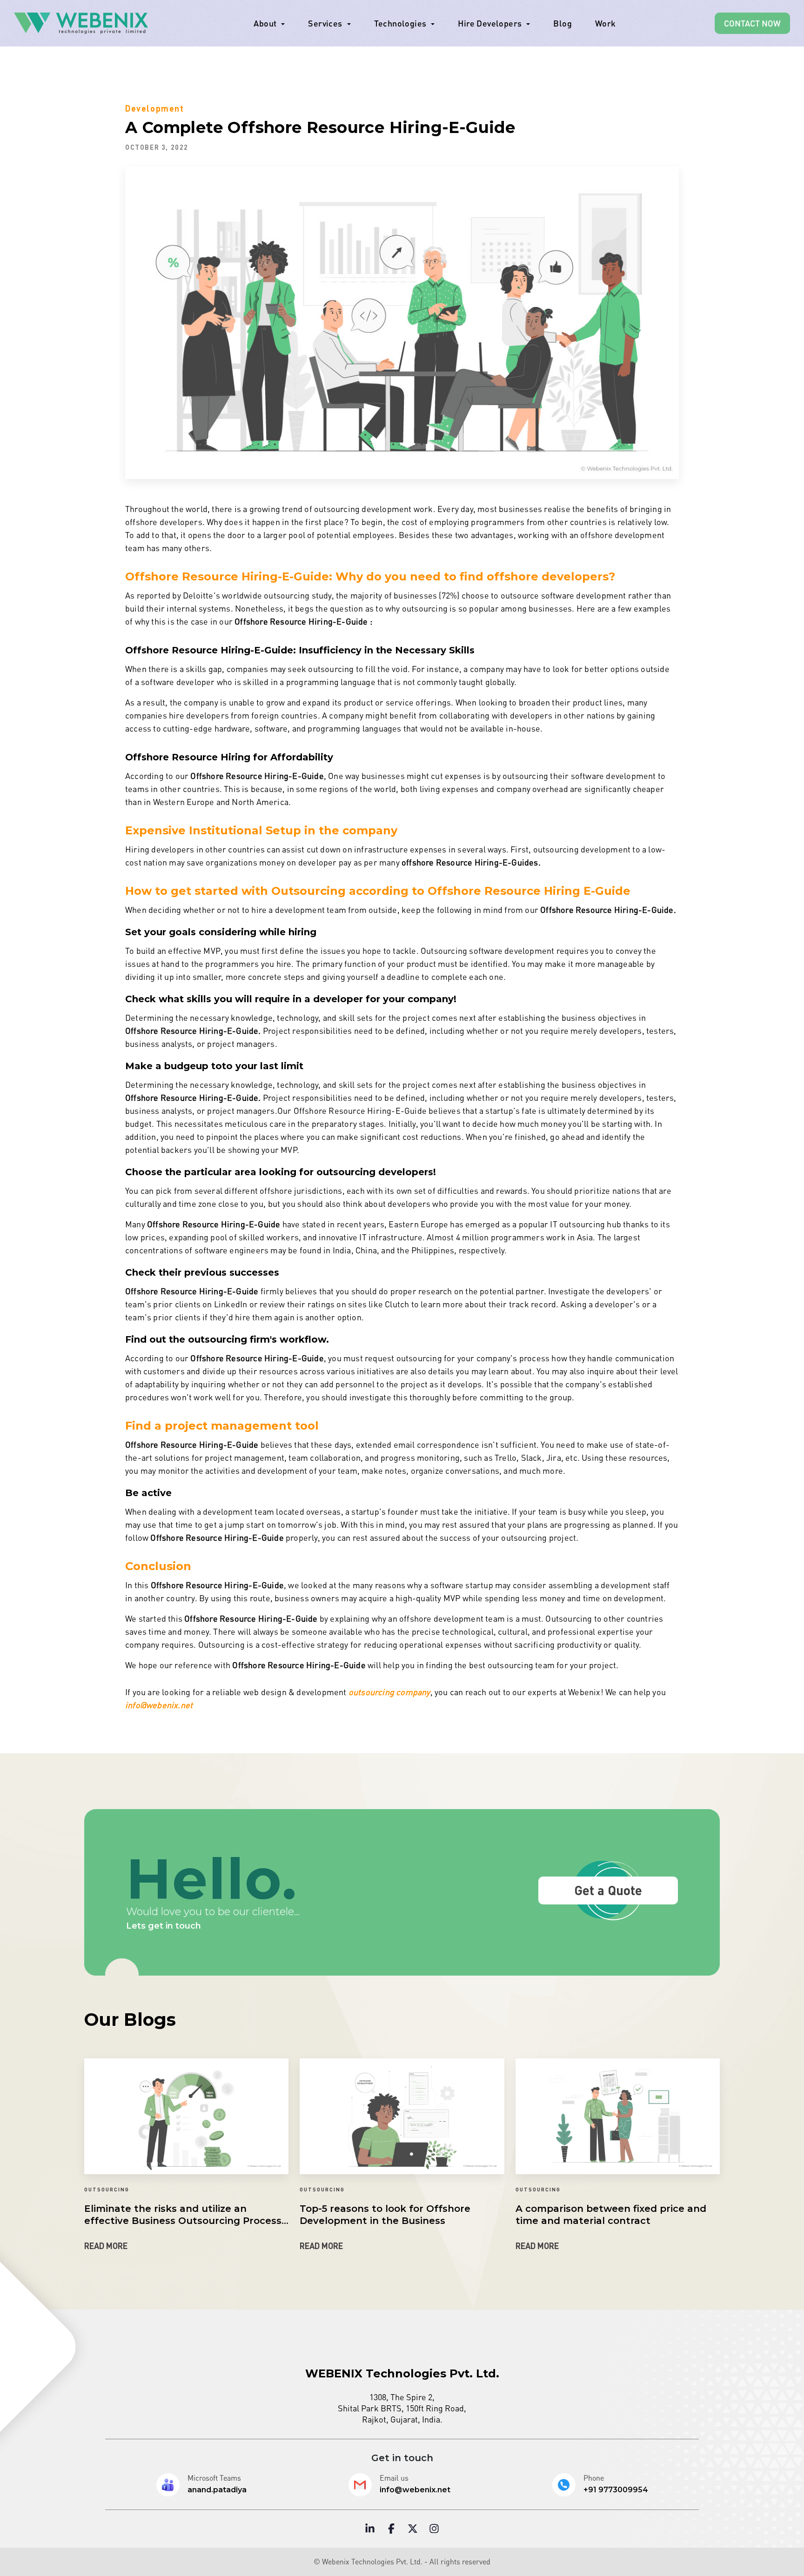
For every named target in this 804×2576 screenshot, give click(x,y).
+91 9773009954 (616, 2490)
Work (606, 23)
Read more (106, 2246)
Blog (563, 23)
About (265, 23)
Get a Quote (608, 1890)
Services (325, 23)
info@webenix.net (159, 1705)
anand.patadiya (217, 2490)
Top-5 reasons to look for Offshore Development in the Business (385, 2215)
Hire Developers (490, 23)
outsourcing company (389, 1692)
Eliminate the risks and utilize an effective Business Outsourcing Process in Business (183, 2215)
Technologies (400, 23)
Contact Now (752, 23)
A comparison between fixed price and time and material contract (611, 2215)
